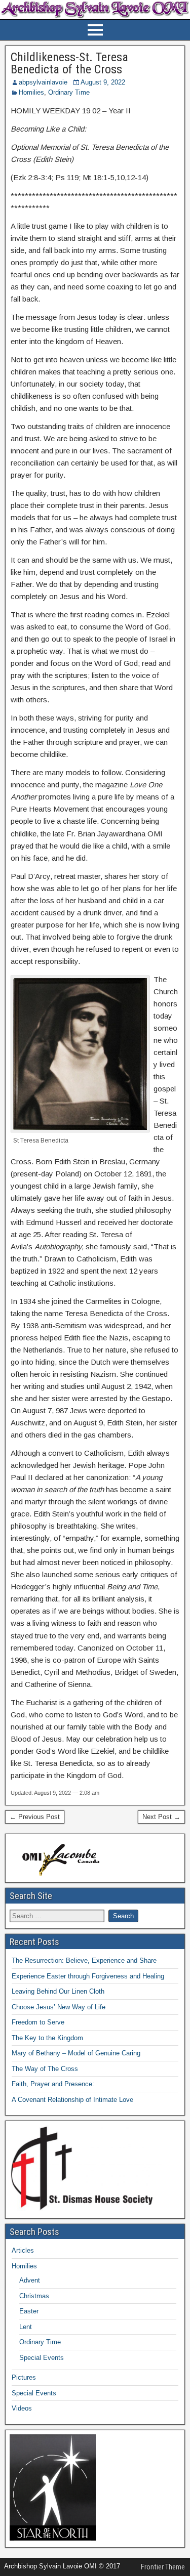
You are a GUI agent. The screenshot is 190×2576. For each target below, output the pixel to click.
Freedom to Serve (38, 2022)
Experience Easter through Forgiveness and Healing (88, 1976)
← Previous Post (35, 1817)
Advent (30, 2280)
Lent (26, 2327)
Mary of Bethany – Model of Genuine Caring (76, 2053)
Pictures (24, 2377)
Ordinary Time (69, 92)
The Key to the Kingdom (47, 2038)
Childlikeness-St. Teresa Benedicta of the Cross (69, 63)
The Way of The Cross (45, 2069)
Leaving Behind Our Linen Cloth (58, 1991)
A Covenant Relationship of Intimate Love (72, 2100)
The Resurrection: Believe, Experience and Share (84, 1960)
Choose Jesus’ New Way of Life (59, 2007)
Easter (29, 2311)
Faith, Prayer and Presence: (53, 2084)
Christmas (34, 2296)
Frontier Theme (163, 2567)
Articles (23, 2250)
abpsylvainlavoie (43, 82)
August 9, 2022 (103, 82)
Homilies (31, 92)
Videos (22, 2408)
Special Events (42, 2358)
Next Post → (161, 1817)
